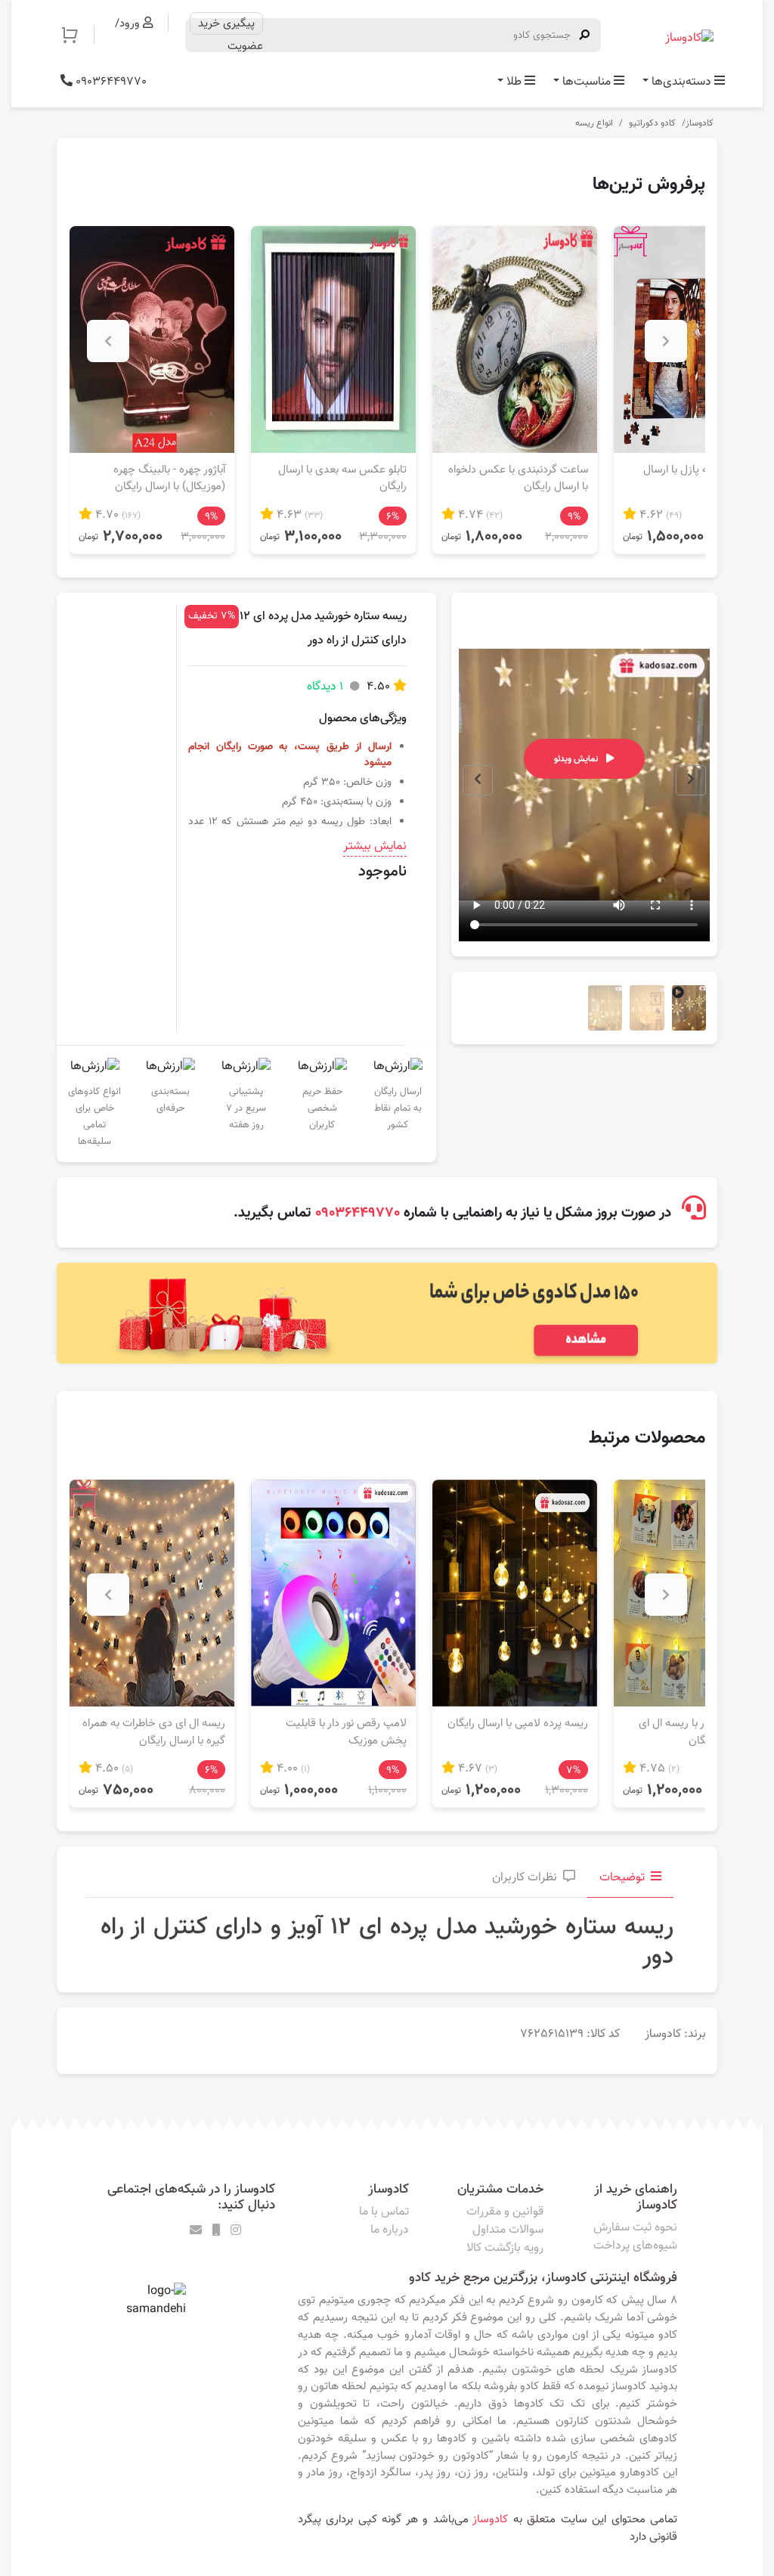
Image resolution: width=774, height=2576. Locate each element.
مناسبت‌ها (587, 82)
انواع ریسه (594, 123)
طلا (514, 82)
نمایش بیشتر (375, 847)
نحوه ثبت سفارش (635, 2228)
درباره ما (390, 2230)
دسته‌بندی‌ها (681, 82)
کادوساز (700, 123)
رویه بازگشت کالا (505, 2248)
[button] (77, 35)
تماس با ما (384, 2212)
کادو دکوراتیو (652, 123)
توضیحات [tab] (622, 1878)
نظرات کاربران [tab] (525, 1878)
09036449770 (110, 82)
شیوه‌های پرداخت (635, 2246)
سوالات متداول (508, 2230)
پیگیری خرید (226, 23)
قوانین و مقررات (505, 2212)
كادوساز (490, 2519)
